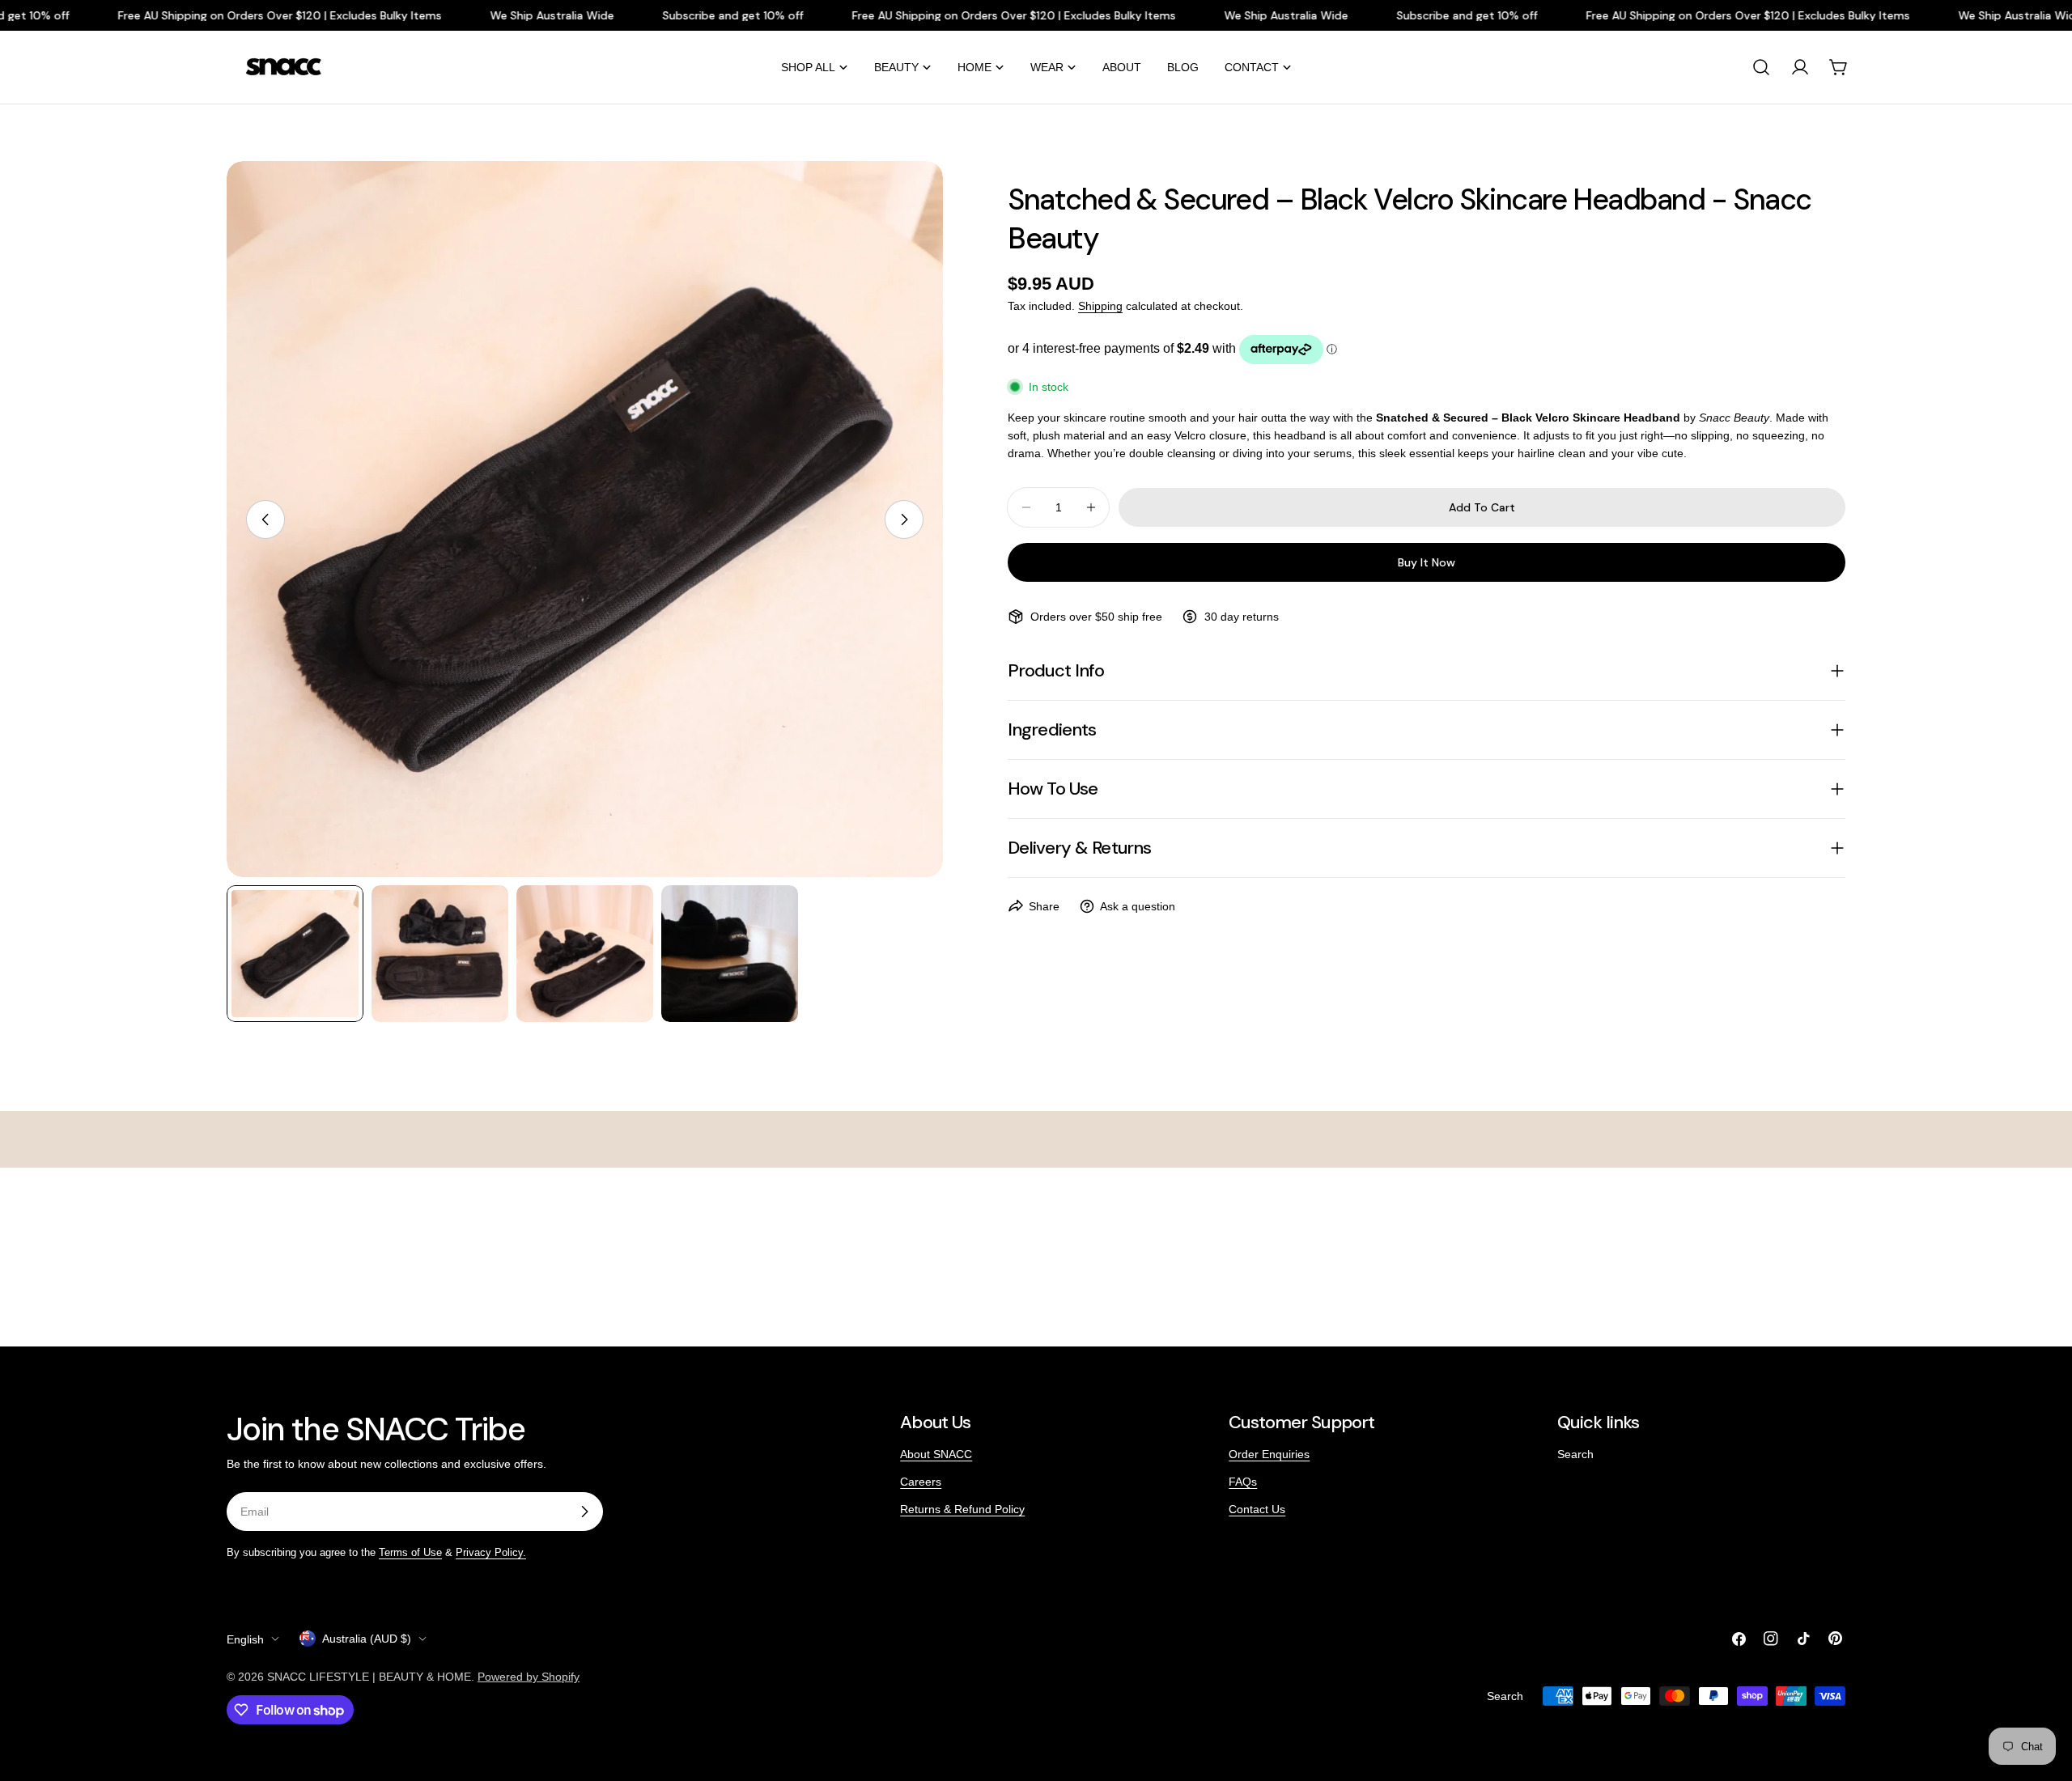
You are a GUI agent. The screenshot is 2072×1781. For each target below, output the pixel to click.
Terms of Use (410, 1553)
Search (1575, 1454)
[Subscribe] (584, 1512)
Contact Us (1257, 1509)
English (245, 1639)
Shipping (1100, 306)
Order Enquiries (1269, 1454)
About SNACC (936, 1454)
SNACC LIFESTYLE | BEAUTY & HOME (369, 1677)
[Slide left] (265, 519)
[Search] (1761, 67)
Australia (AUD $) (367, 1639)
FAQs (1243, 1482)
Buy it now (1427, 562)
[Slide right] (904, 519)
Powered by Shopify (529, 1677)
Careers (921, 1482)
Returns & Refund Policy (962, 1509)
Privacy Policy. (491, 1553)
